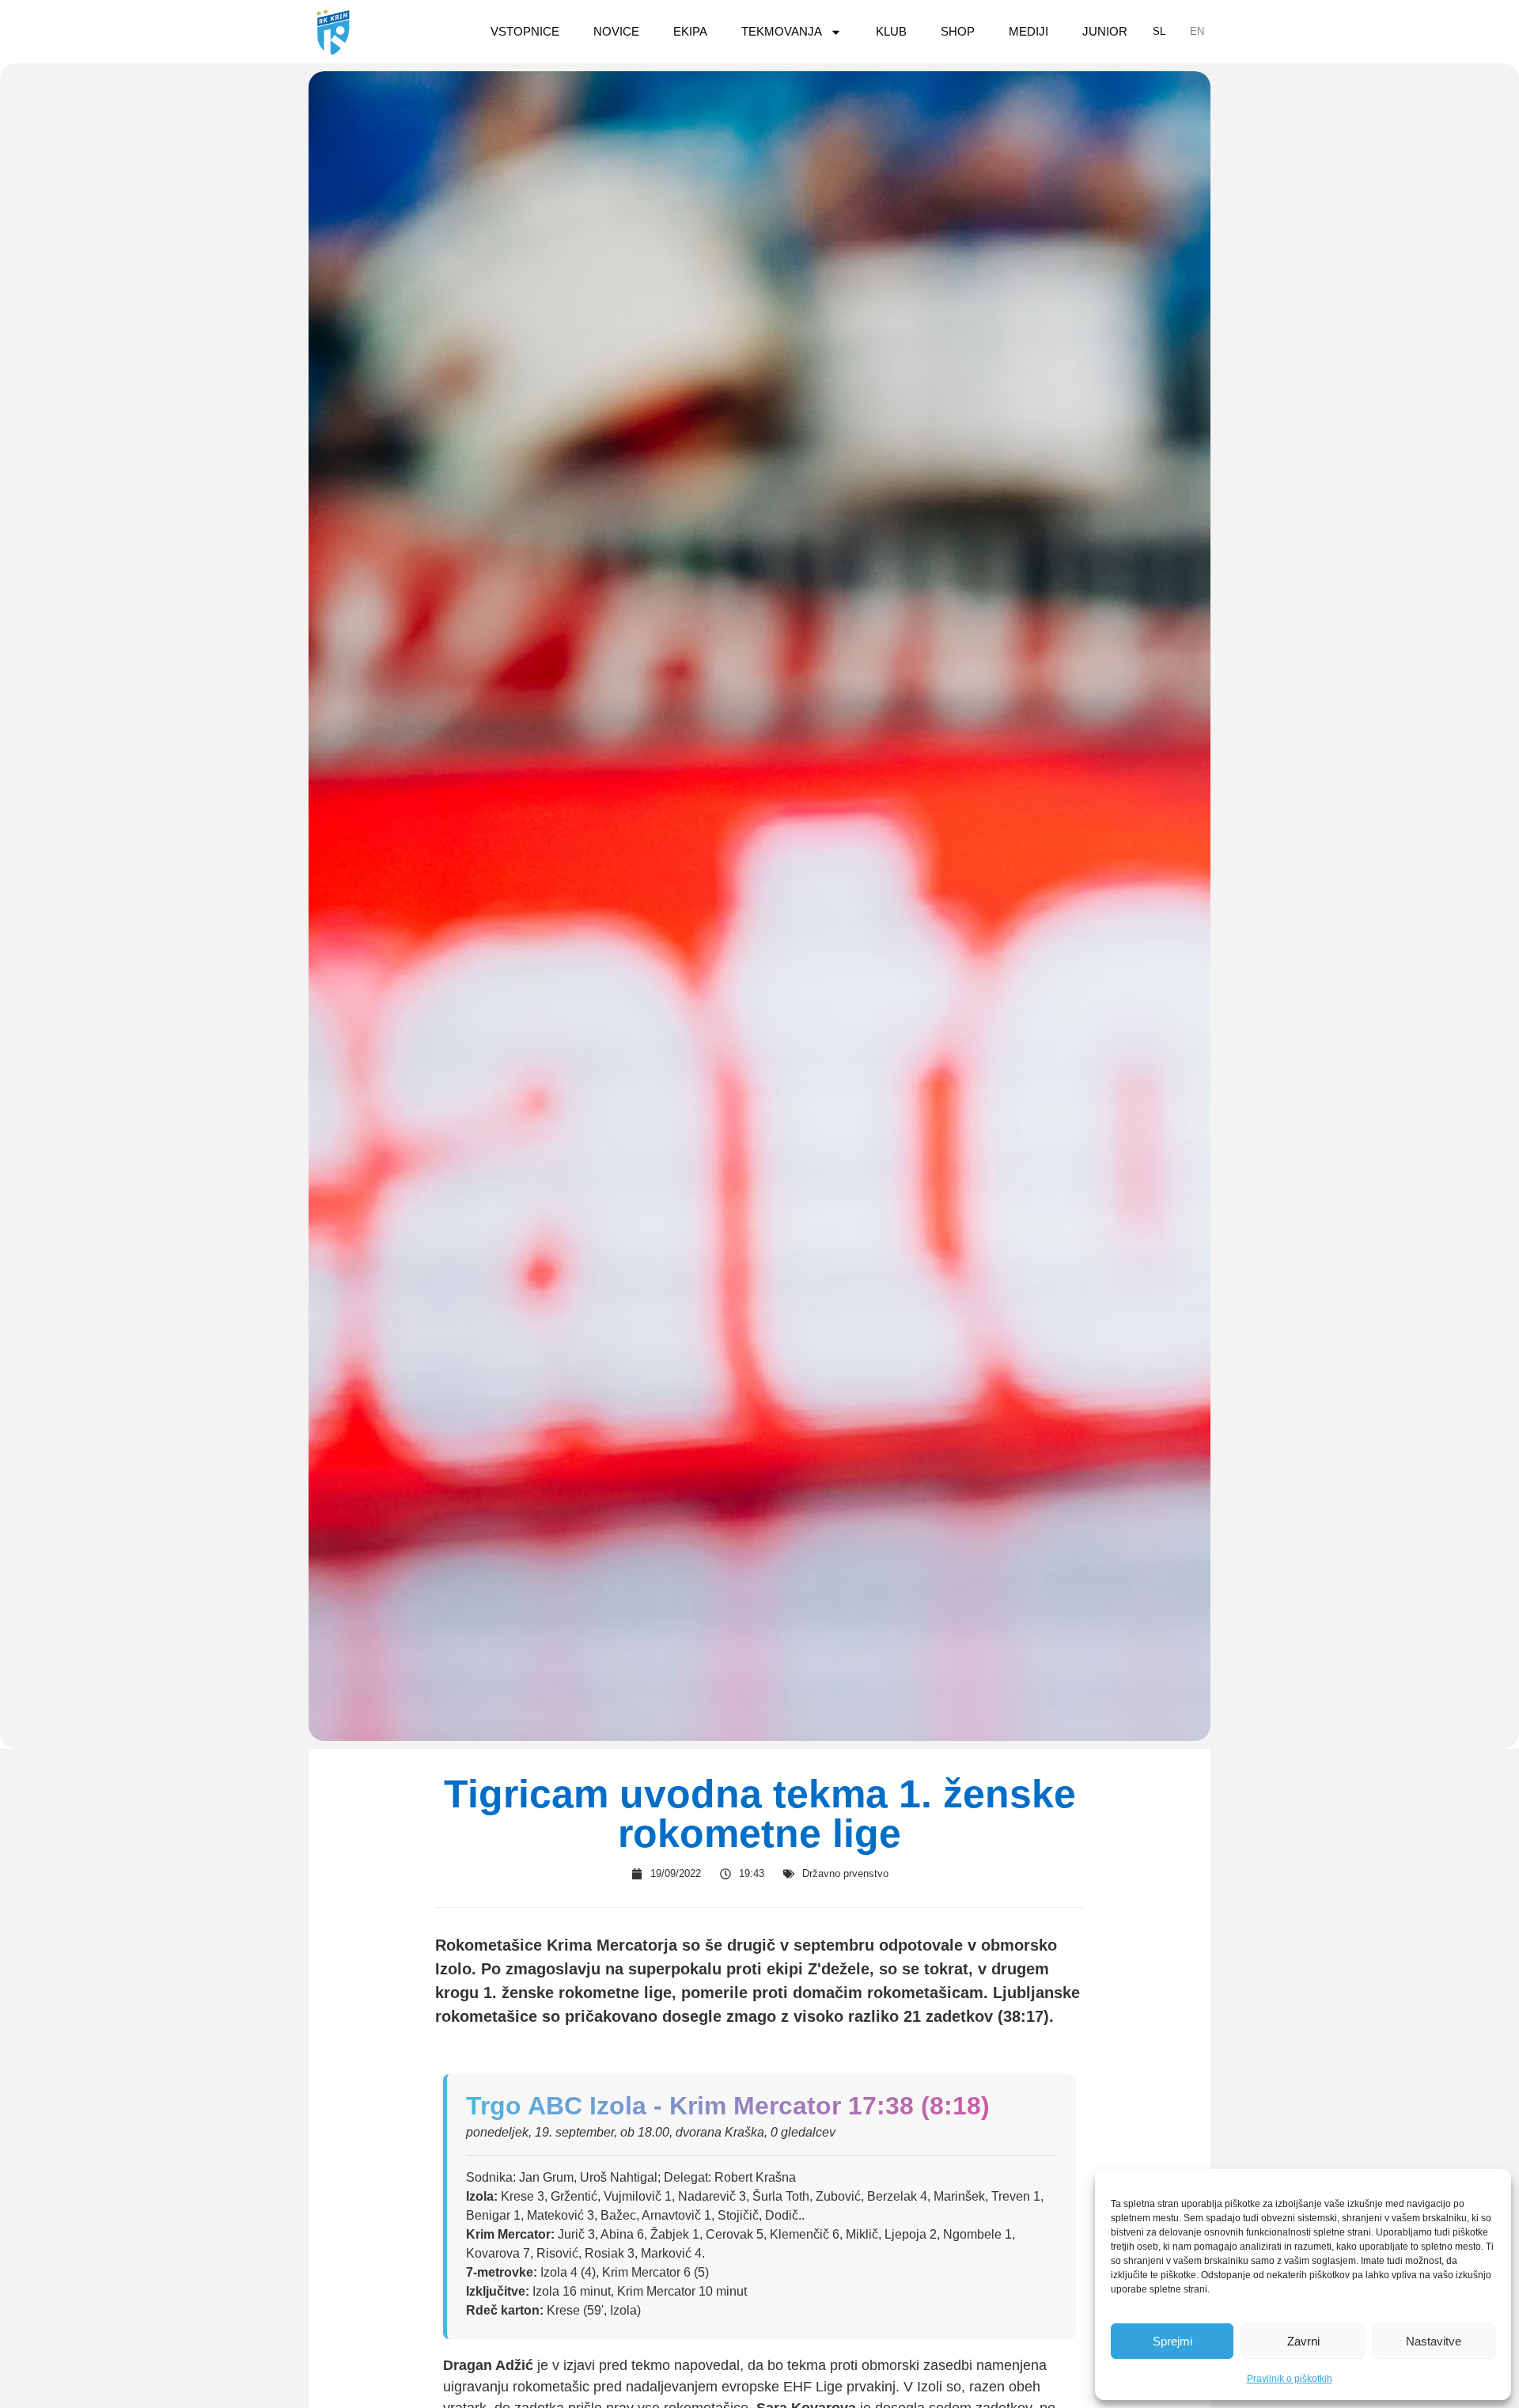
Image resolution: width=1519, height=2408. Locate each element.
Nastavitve (1434, 2341)
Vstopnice (525, 31)
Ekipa (690, 31)
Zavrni (1303, 2341)
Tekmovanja (782, 31)
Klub (891, 31)
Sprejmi (1172, 2341)
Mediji (1028, 31)
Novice (616, 31)
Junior (1105, 31)
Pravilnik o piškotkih (1290, 2379)
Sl (1159, 31)
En (1197, 31)
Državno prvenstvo (845, 1873)
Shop (958, 31)
